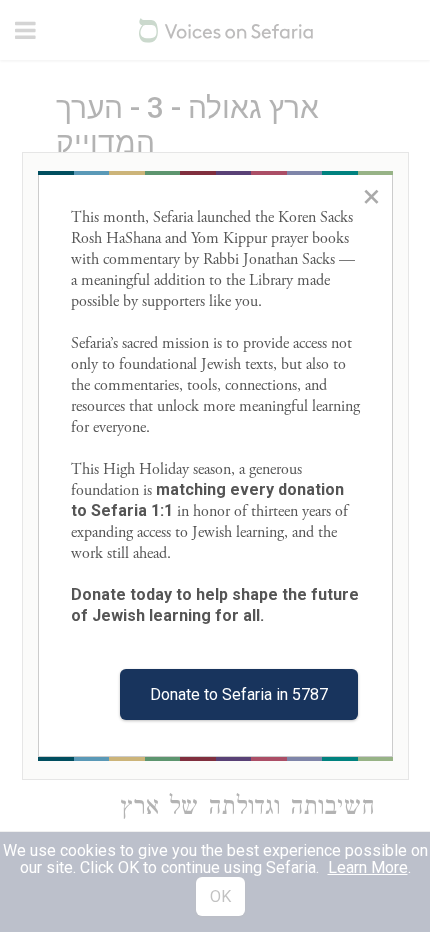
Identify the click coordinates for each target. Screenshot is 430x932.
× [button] (371, 196)
